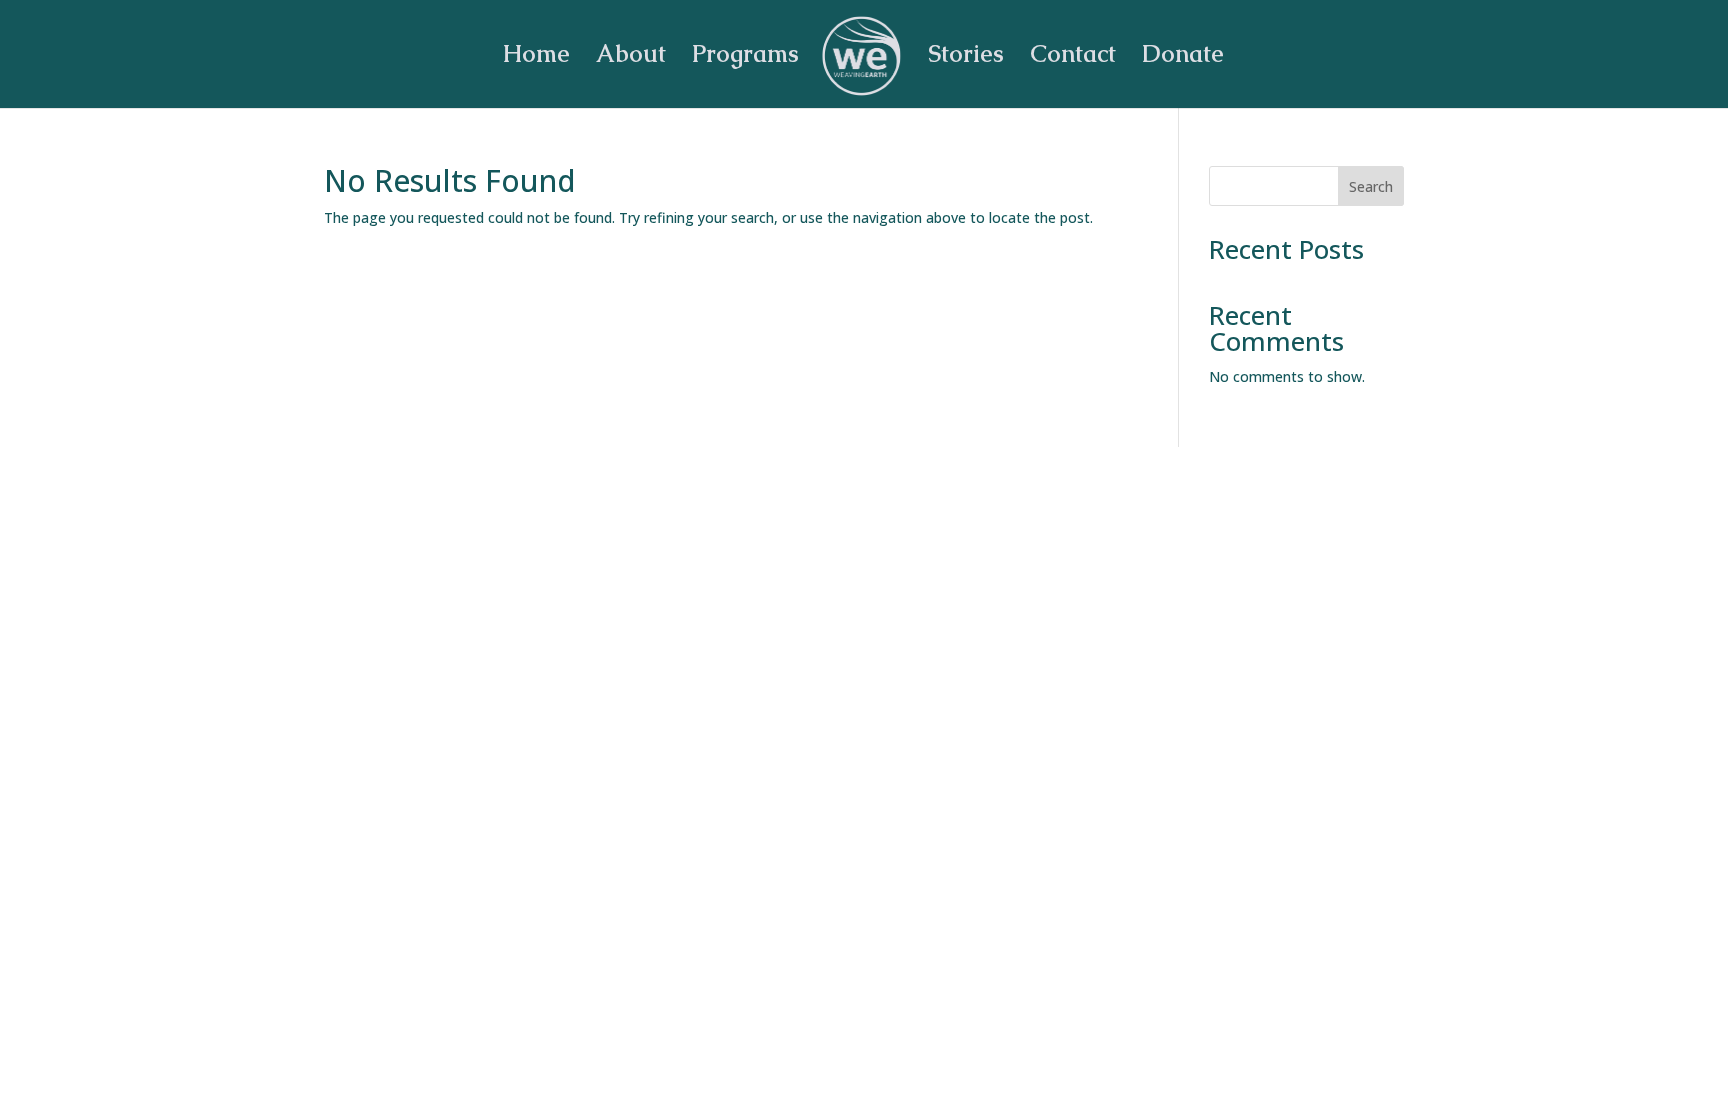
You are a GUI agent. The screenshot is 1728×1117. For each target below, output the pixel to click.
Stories (966, 58)
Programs (745, 58)
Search (1371, 186)
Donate (1183, 58)
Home (536, 58)
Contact (1073, 58)
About (631, 58)
